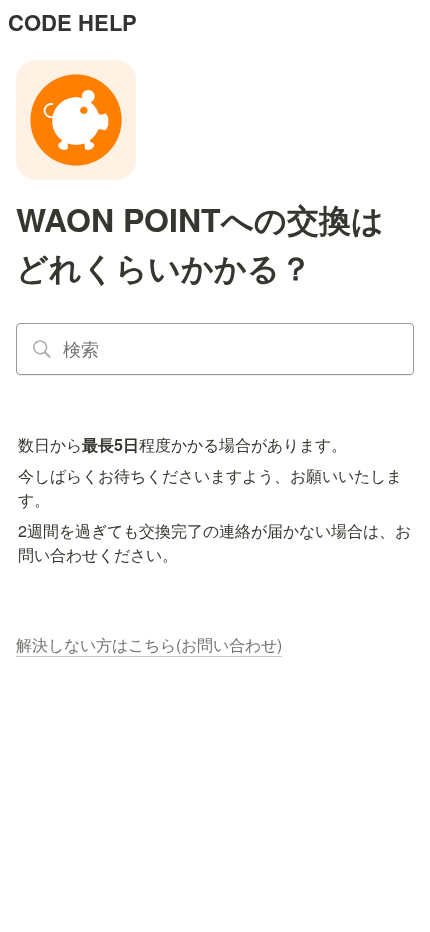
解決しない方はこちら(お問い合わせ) (149, 644)
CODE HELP (72, 22)
